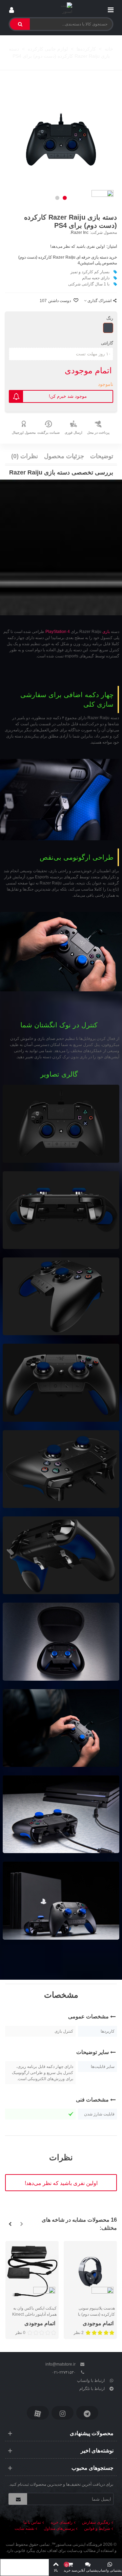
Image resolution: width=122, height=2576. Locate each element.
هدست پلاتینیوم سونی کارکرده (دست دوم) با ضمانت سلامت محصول (95, 2314)
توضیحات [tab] (102, 456)
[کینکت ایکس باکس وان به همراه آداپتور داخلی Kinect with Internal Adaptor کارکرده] (32, 2271)
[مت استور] (61, 8)
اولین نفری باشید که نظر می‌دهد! (77, 246)
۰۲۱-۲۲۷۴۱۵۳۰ (64, 2372)
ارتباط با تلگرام (92, 2389)
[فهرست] (110, 8)
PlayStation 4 (58, 632)
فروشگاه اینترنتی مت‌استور (79, 2544)
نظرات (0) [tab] (25, 456)
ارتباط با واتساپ (91, 2381)
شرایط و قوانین (97, 2528)
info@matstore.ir (60, 2364)
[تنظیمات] (12, 8)
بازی (106, 632)
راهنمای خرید (62, 2522)
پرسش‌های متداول (59, 2528)
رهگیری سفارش (96, 2522)
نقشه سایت (24, 2528)
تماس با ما (32, 2522)
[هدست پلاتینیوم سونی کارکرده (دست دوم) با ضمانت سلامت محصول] (90, 2271)
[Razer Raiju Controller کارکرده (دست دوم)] (61, 141)
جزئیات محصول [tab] (64, 456)
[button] (65, 198)
